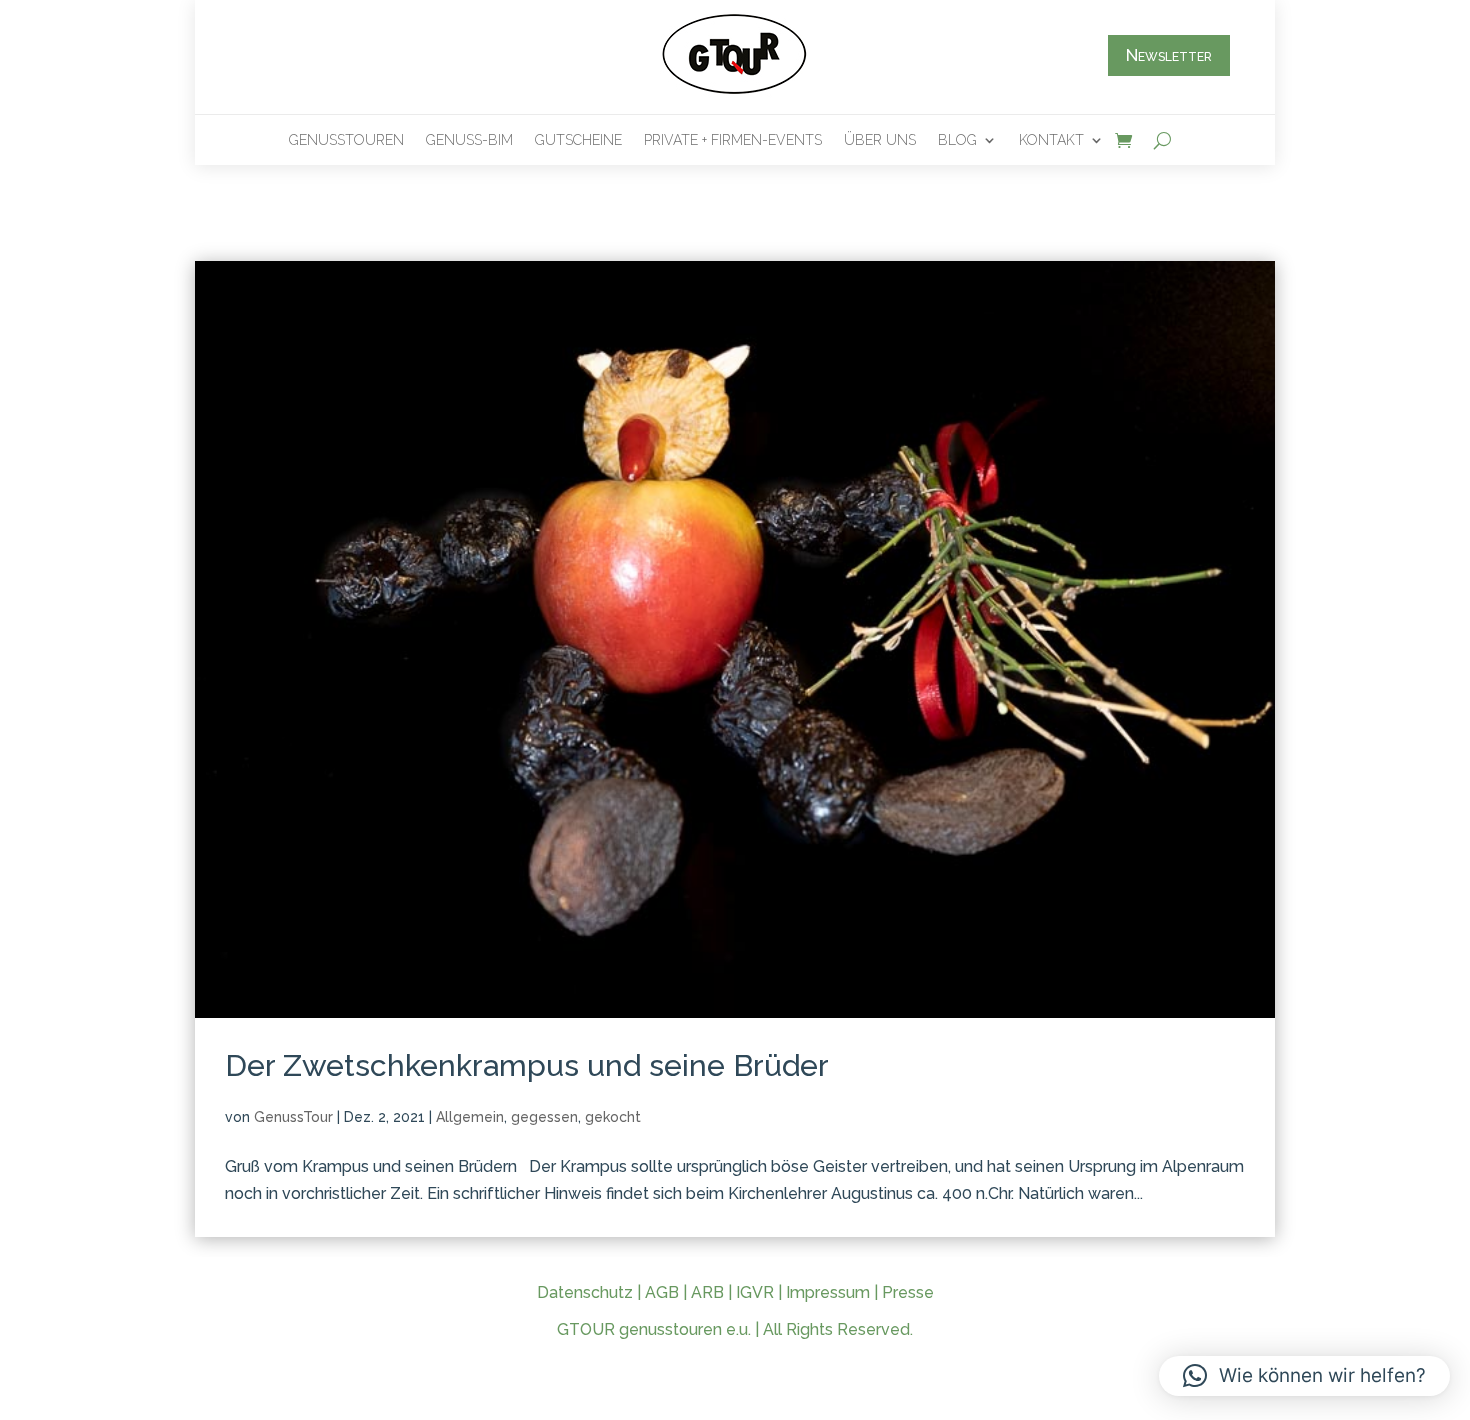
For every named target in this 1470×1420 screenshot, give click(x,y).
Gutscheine (578, 140)
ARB (707, 1292)
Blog (957, 140)
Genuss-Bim (469, 140)
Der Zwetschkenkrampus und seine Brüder (527, 1065)
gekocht (613, 1117)
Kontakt (1051, 140)
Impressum (828, 1292)
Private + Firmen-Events (733, 140)
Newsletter (1169, 55)
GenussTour (293, 1117)
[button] (1304, 1376)
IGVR (755, 1292)
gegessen (544, 1117)
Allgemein (470, 1117)
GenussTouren (346, 140)
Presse (908, 1292)
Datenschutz (585, 1292)
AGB (662, 1292)
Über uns (880, 140)
